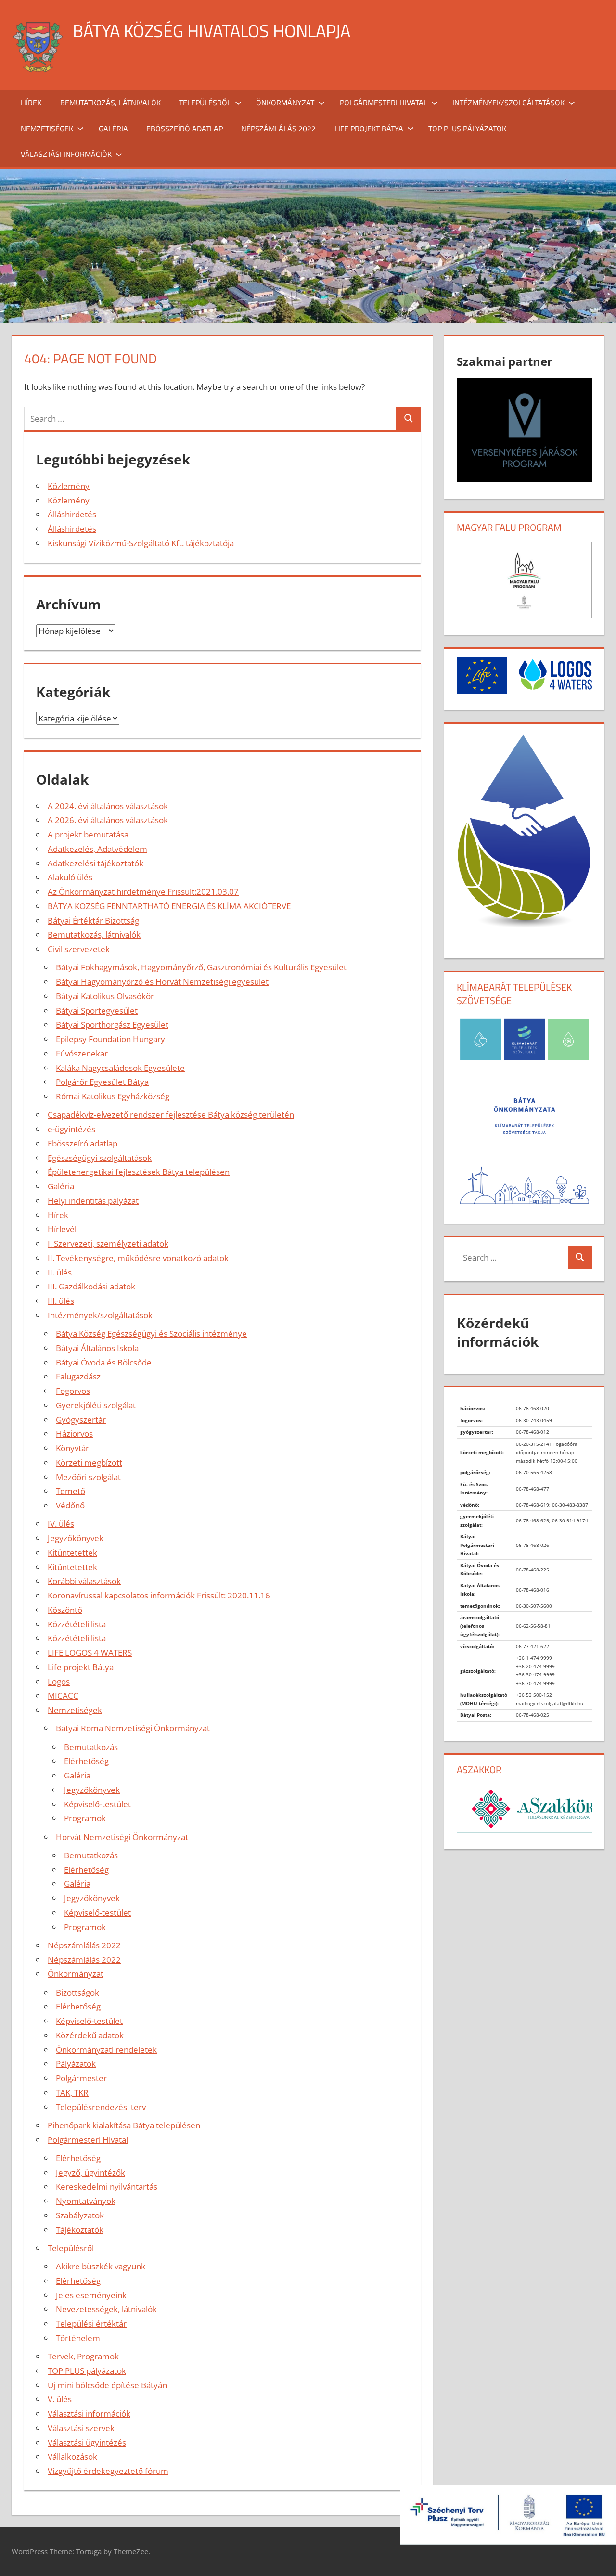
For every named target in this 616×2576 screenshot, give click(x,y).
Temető (71, 1491)
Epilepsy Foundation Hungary (110, 1039)
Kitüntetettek (72, 1552)
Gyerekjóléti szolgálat (96, 1405)
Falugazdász (78, 1376)
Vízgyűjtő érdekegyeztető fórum (108, 2471)
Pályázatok (76, 2064)
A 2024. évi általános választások (108, 806)
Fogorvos (73, 1391)
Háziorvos (74, 1434)
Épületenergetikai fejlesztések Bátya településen (139, 1172)
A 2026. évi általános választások (108, 820)
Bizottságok (77, 1992)
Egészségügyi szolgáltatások (100, 1158)
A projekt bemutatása (88, 834)
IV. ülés (61, 1524)
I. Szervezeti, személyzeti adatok (108, 1243)
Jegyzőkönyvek (76, 1538)
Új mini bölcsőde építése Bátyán (107, 2385)
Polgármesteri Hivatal (384, 103)
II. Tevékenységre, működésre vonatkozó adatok (138, 1258)
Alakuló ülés (70, 877)
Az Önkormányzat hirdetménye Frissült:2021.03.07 (143, 892)
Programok (85, 1818)
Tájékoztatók (80, 2230)
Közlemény (69, 486)
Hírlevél (62, 1229)
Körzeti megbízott (89, 1462)
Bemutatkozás (91, 1747)
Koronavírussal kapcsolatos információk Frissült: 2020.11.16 (159, 1595)
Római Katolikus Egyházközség (113, 1096)
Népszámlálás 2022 (278, 129)
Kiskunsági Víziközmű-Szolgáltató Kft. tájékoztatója (141, 543)
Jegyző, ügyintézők (90, 2172)
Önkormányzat (285, 103)
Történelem (78, 2338)
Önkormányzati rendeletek (106, 2050)
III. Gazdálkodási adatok (91, 1286)
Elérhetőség (86, 1761)
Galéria (113, 129)
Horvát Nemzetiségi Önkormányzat (122, 1837)
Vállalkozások (72, 2456)
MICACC (63, 1695)
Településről (205, 103)
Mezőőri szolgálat (88, 1477)
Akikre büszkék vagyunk (101, 2266)
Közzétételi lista (77, 1624)
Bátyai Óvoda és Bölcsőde (104, 1362)
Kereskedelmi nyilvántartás (107, 2186)
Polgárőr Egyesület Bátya (102, 1082)
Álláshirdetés (72, 514)
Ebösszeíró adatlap (185, 129)
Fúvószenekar (82, 1053)
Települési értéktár (91, 2324)
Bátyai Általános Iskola (97, 1348)
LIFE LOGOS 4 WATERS (90, 1653)
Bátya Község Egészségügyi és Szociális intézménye (151, 1333)
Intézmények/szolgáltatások (508, 103)
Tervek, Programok (83, 2356)
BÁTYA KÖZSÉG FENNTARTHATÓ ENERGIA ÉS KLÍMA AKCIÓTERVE (169, 906)
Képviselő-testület (97, 1804)
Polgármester (81, 2078)
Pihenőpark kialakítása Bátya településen (124, 2125)
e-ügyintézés (71, 1129)
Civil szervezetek (79, 949)
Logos (59, 1681)
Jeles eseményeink (91, 2295)
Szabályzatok (80, 2215)
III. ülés (61, 1301)
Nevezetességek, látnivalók (106, 2309)
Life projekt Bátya (369, 129)
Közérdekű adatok (90, 2035)
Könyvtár (72, 1448)
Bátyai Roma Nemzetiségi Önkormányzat (133, 1728)
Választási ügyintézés (87, 2442)
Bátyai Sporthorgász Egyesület (112, 1024)
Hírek (31, 103)
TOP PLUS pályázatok (467, 129)
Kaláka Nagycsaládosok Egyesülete (120, 1068)
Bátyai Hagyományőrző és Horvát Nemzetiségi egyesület (162, 982)
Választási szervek (81, 2428)
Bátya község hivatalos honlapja (212, 31)
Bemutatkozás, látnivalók (110, 103)
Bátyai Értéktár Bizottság (93, 921)
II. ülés (60, 1272)
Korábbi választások (84, 1581)
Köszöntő (65, 1610)
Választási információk (66, 154)
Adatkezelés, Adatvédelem (97, 849)
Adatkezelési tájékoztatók (96, 863)
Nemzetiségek (47, 129)
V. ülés (60, 2399)
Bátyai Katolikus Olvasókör (105, 996)
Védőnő (70, 1505)
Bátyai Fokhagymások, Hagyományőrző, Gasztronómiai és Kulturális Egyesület (201, 967)
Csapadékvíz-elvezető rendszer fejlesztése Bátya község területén (171, 1114)
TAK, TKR (72, 2093)
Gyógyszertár (81, 1420)
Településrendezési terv (101, 2107)
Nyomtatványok (86, 2201)
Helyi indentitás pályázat (93, 1201)
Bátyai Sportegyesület (97, 1011)
